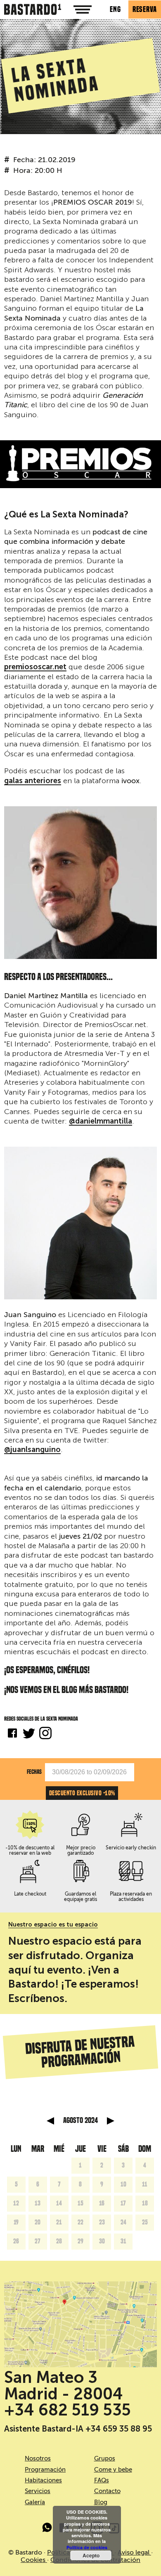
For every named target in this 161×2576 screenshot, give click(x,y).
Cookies (34, 2560)
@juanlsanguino (32, 1450)
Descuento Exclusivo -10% (82, 1793)
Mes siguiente (111, 2121)
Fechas (34, 1772)
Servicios (38, 2491)
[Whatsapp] (47, 2529)
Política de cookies (87, 2547)
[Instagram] (45, 1734)
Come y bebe (113, 2470)
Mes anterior (50, 2121)
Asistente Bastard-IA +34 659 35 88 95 (78, 2429)
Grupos (105, 2458)
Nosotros (38, 2458)
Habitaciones (43, 2480)
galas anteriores (33, 781)
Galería (35, 2502)
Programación (45, 2470)
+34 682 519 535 (67, 2410)
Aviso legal (134, 2552)
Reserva (145, 9)
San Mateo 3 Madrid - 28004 (64, 2385)
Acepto (91, 2555)
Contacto (107, 2491)
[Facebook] (12, 1734)
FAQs (102, 2480)
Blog (101, 2502)
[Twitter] (29, 1734)
